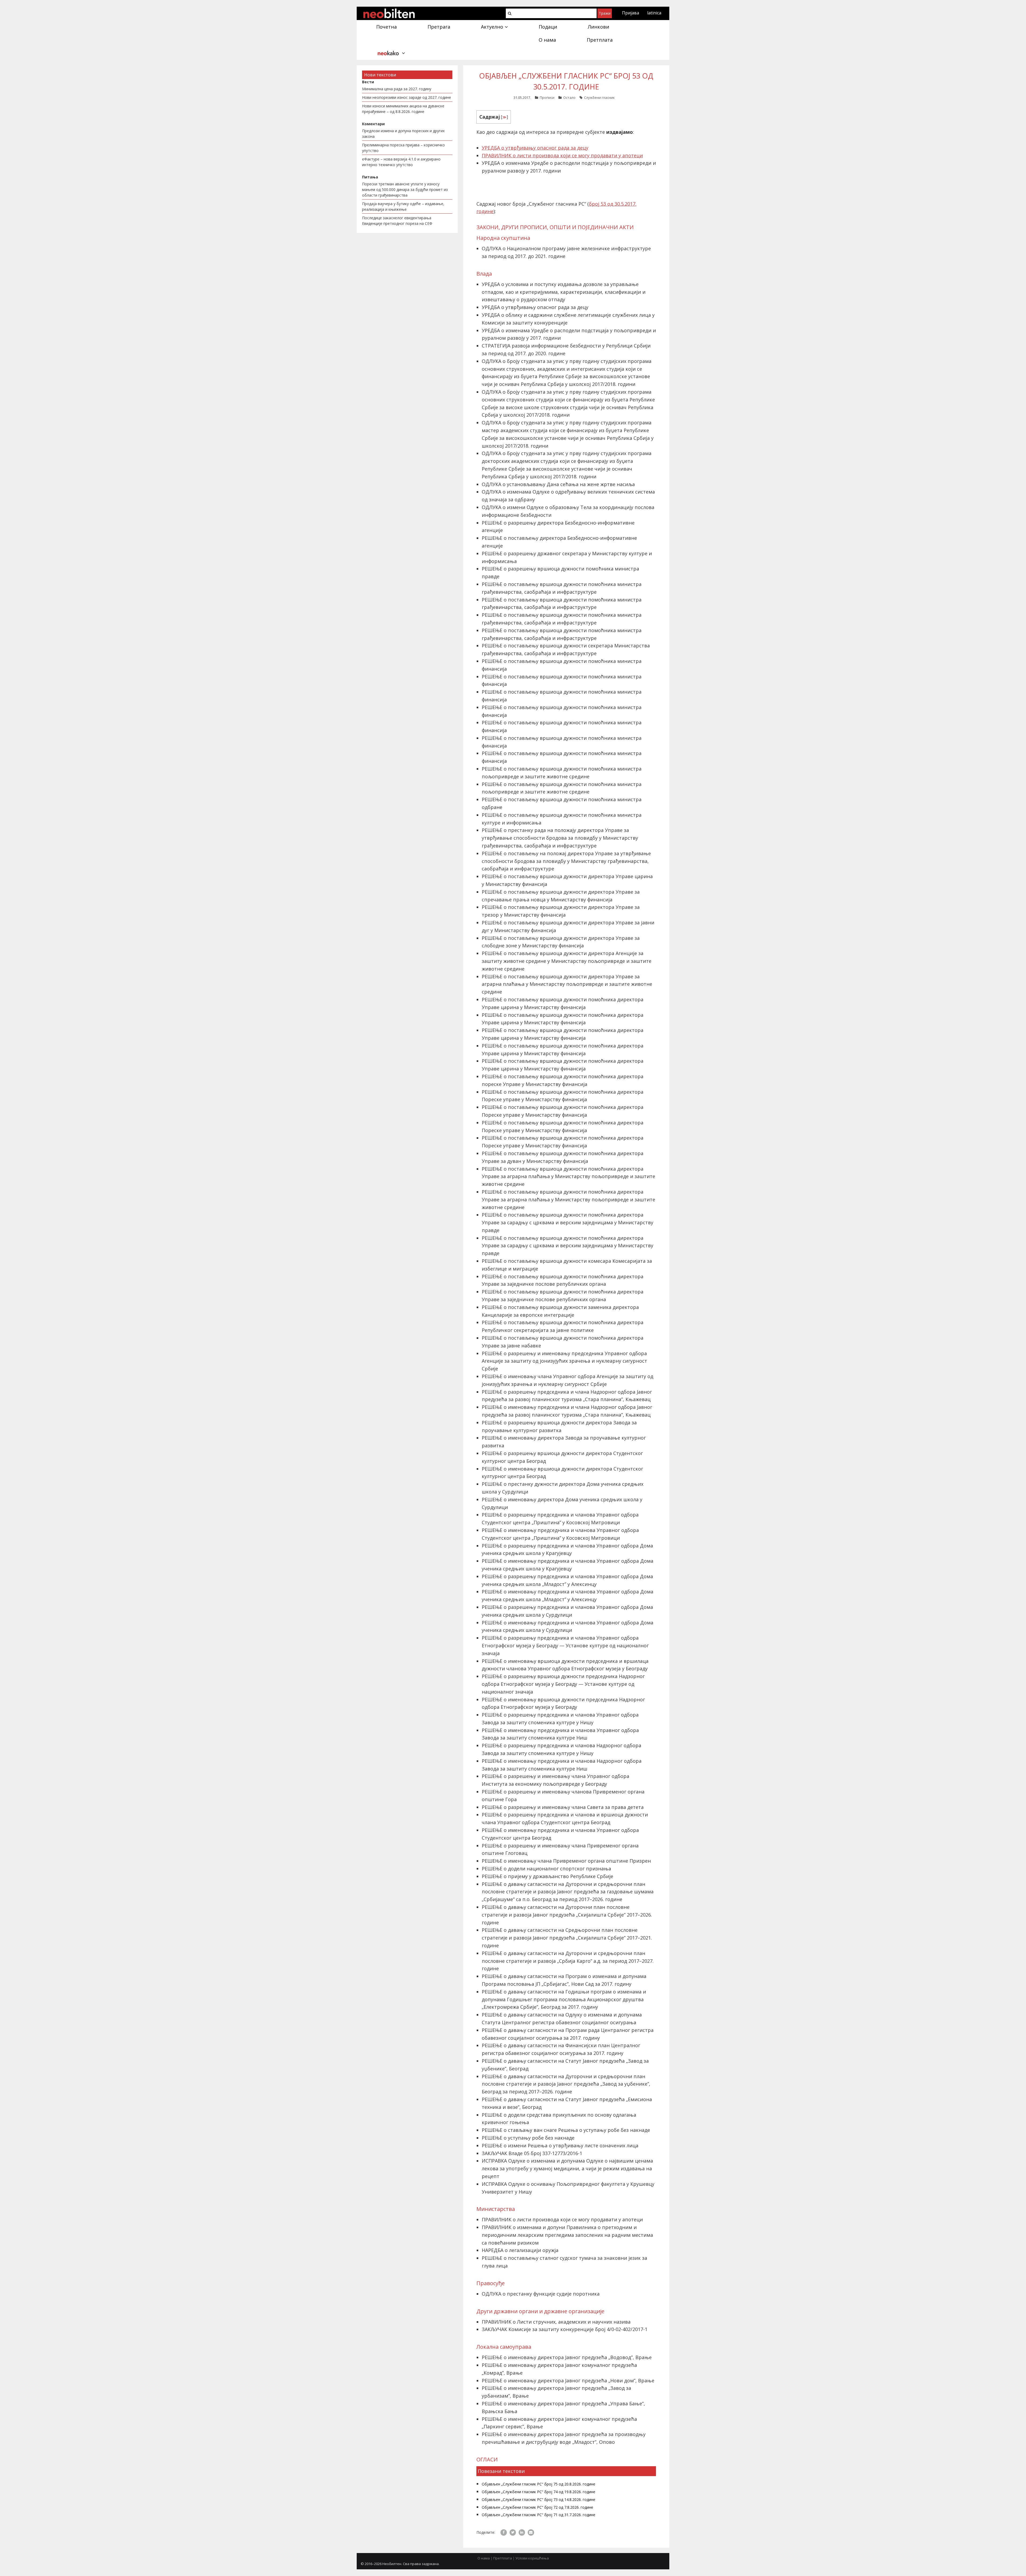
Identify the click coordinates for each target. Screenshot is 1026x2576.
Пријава (631, 13)
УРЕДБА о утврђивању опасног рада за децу (535, 148)
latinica (654, 13)
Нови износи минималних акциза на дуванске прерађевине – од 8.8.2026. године (403, 109)
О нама (484, 2558)
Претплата (503, 2558)
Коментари (373, 124)
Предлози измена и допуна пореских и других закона (403, 134)
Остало (569, 97)
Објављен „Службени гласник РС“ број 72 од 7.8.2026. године (537, 2507)
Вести (368, 82)
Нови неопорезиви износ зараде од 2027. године (407, 97)
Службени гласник (599, 97)
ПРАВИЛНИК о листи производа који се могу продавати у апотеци (562, 155)
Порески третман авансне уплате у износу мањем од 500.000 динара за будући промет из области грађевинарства (405, 189)
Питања (370, 177)
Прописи (547, 97)
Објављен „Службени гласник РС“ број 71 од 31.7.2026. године (539, 2515)
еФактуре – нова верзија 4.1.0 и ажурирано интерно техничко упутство (401, 162)
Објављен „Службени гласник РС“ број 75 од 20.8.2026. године (539, 2484)
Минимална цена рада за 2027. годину (397, 89)
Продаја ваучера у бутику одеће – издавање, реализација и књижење (403, 206)
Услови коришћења (532, 2558)
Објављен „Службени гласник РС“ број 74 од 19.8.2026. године (539, 2492)
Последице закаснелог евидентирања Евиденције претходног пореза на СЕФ (397, 221)
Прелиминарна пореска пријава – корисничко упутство (403, 148)
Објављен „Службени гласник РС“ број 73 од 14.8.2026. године (539, 2499)
